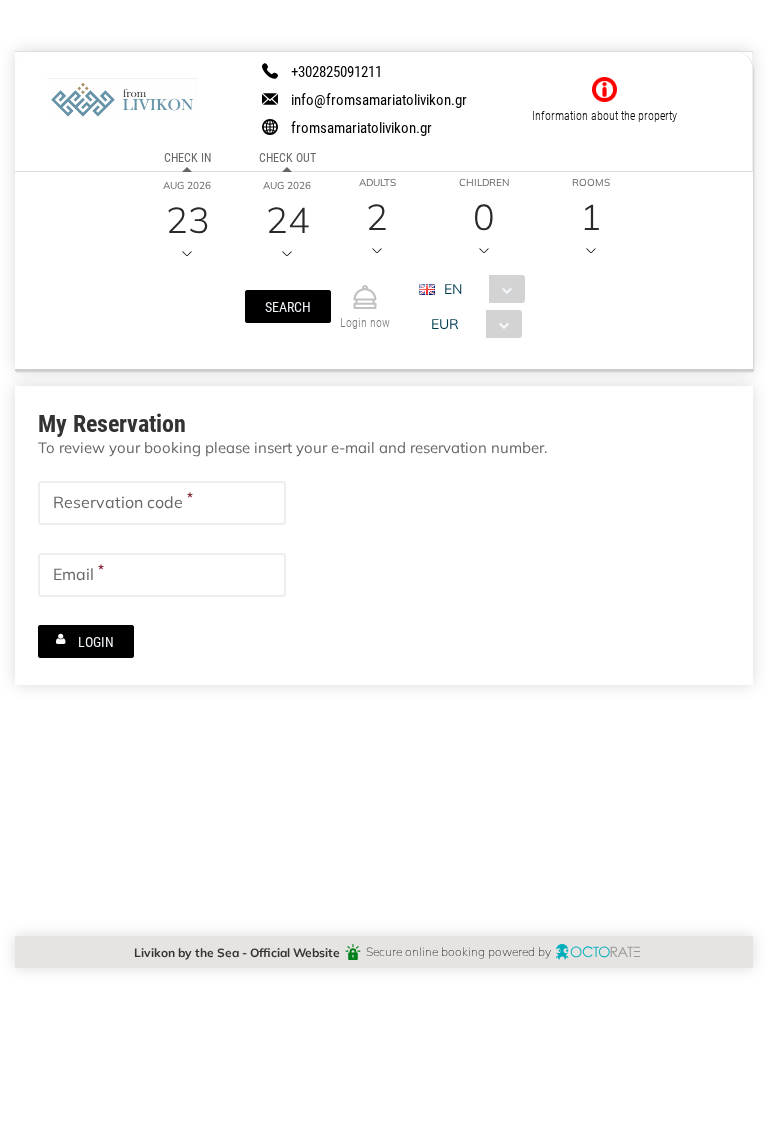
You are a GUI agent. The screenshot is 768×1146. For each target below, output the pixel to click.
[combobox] (479, 289)
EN (453, 288)
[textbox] (162, 503)
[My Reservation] (365, 288)
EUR (445, 323)
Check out (287, 157)
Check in (187, 157)
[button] (288, 306)
